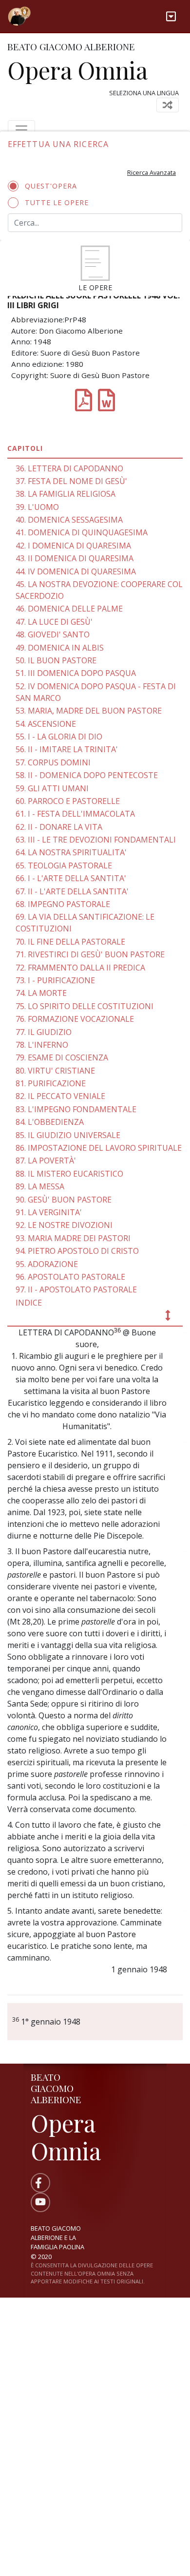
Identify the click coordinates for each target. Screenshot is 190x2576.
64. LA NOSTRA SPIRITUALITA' (71, 852)
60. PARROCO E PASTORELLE (68, 801)
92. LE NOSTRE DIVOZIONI (64, 1225)
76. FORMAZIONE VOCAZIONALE (75, 1019)
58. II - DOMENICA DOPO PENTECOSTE (87, 775)
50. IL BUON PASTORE (56, 660)
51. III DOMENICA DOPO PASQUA (76, 673)
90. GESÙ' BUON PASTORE (64, 1200)
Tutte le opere (57, 202)
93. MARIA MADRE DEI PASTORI (73, 1238)
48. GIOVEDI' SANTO (53, 634)
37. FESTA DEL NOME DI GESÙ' (71, 481)
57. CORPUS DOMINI (53, 762)
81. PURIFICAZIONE (51, 1083)
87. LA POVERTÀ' (46, 1161)
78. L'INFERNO (42, 1045)
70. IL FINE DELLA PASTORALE (70, 942)
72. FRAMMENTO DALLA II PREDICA (80, 968)
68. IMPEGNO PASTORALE (63, 904)
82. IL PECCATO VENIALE (60, 1096)
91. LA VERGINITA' (49, 1212)
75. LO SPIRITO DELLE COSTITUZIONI (85, 1006)
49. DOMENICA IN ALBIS (60, 648)
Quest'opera (51, 186)
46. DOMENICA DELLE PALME (69, 609)
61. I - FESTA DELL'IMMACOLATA (75, 814)
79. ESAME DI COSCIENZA (62, 1057)
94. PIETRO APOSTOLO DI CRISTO (77, 1251)
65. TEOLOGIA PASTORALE (64, 866)
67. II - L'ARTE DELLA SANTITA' (72, 891)
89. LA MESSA (40, 1186)
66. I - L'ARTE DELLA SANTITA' (71, 878)
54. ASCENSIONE (46, 724)
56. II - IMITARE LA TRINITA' (67, 749)
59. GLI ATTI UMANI (52, 788)
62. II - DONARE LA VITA (59, 827)
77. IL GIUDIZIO (44, 1032)
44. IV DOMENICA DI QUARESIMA (76, 571)
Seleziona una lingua (144, 93)
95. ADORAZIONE (47, 1264)
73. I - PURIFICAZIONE (55, 980)
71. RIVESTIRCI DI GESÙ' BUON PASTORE (90, 954)
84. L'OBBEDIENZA (50, 1122)
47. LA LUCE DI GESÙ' (54, 622)
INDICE (29, 1303)
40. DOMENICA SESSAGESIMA (69, 520)
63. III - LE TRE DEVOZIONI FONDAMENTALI (96, 840)
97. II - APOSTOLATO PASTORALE (76, 1289)
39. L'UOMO (37, 507)
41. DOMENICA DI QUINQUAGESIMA (82, 532)
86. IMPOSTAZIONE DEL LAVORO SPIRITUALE (99, 1148)
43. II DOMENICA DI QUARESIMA (75, 558)
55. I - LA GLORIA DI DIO (59, 737)
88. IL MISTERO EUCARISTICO (69, 1174)
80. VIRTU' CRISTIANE (55, 1071)
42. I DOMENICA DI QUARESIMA (73, 546)
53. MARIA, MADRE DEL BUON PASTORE (89, 711)
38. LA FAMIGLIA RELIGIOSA (66, 494)
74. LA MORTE (41, 993)
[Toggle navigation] (171, 16)
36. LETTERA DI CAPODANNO (69, 468)
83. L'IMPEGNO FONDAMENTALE (76, 1109)
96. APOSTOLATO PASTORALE (70, 1277)
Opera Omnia (77, 70)
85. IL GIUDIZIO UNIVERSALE (68, 1135)
